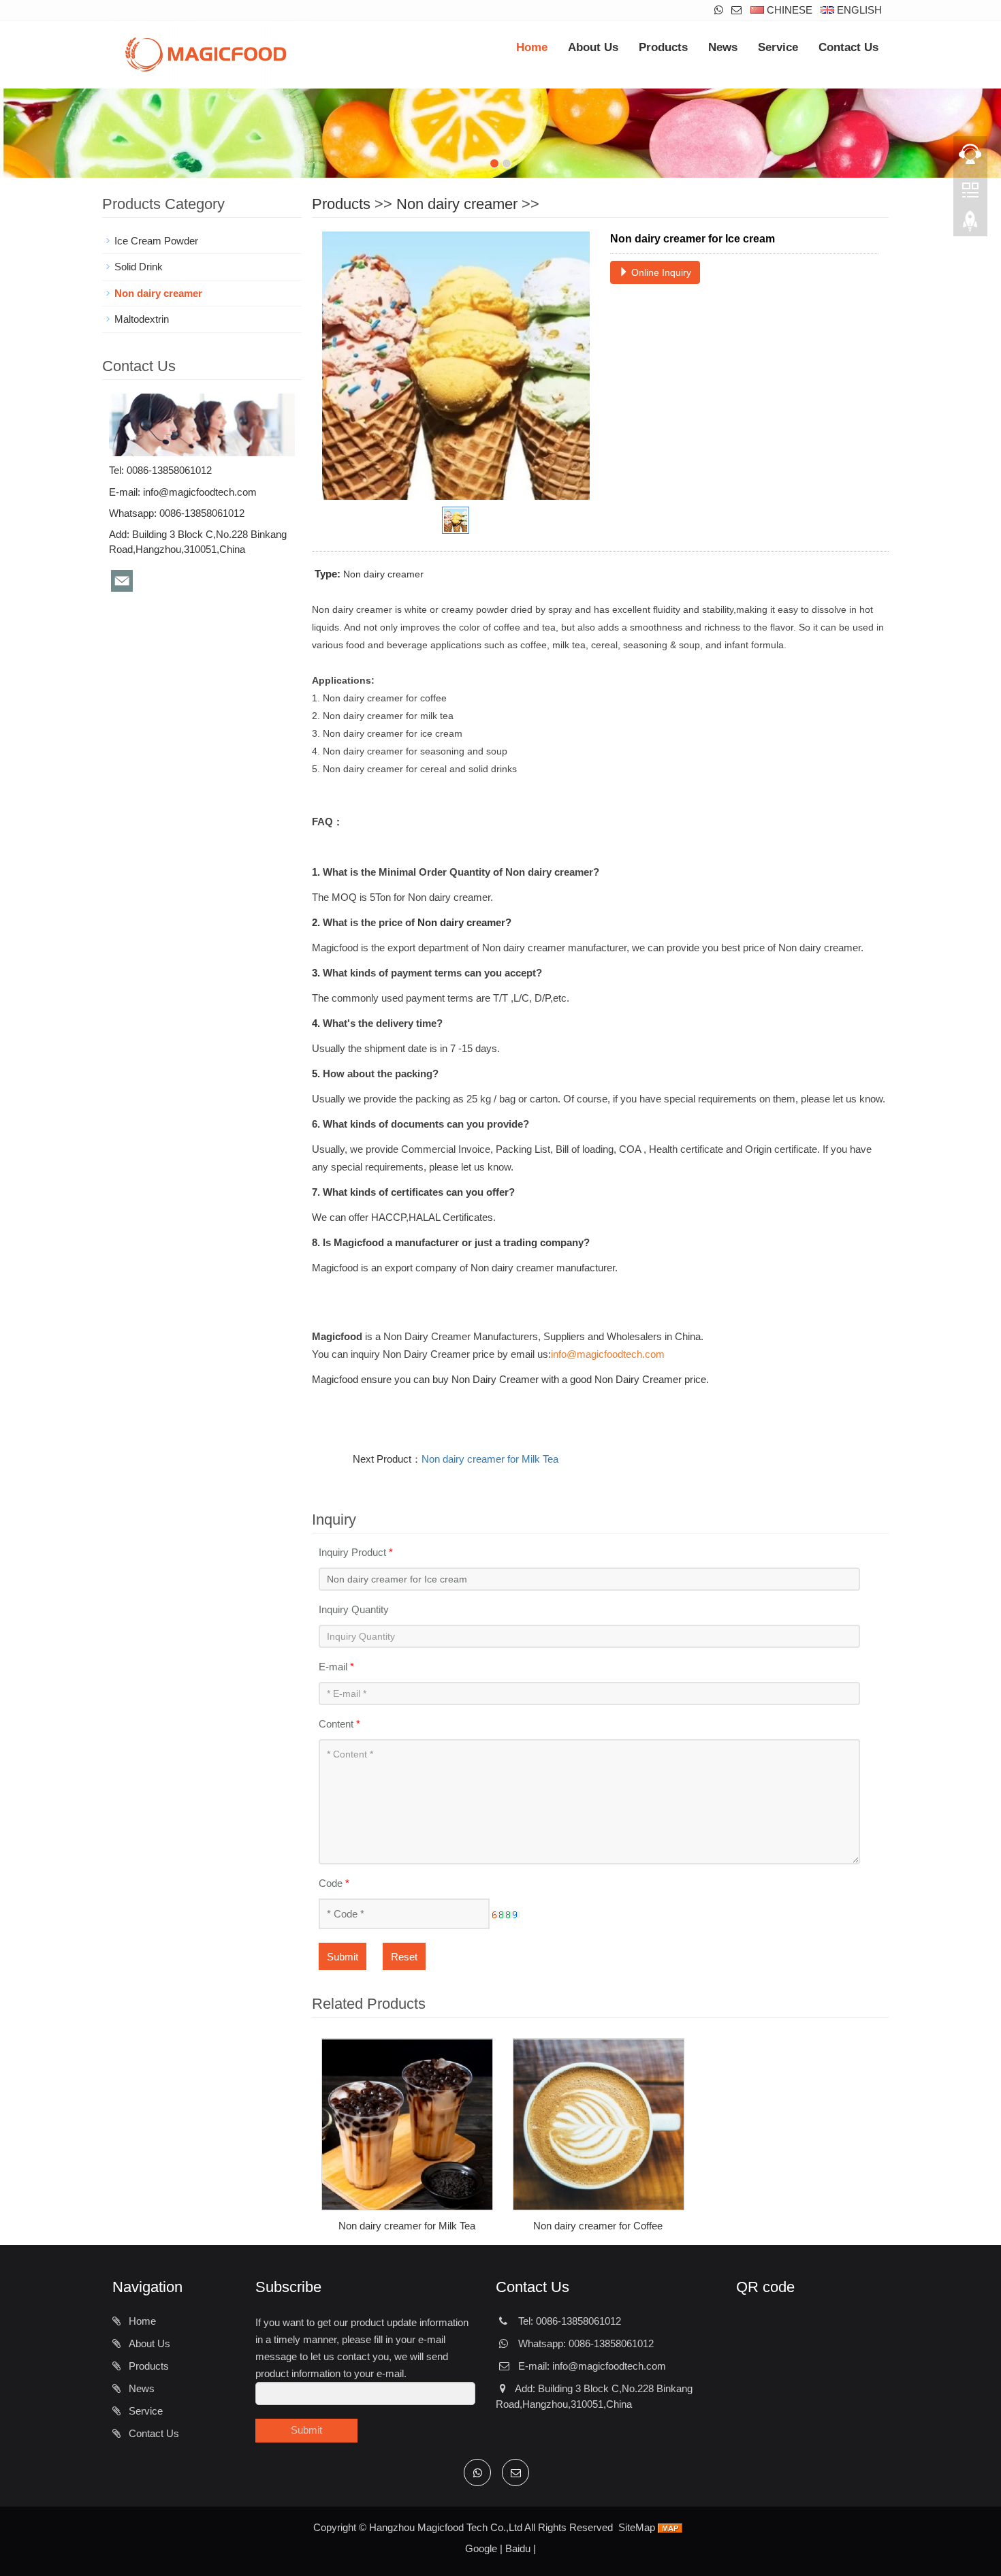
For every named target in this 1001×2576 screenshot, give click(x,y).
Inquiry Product (356, 1552)
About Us (593, 47)
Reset (404, 1957)
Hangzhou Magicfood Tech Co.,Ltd (446, 2527)
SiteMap (637, 2527)
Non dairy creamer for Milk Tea (490, 1459)
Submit (343, 1957)
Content (339, 1724)
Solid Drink (139, 267)
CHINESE (788, 10)
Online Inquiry (660, 272)
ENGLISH (858, 10)
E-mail (336, 1667)
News (723, 47)
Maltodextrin (142, 319)
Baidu (518, 2548)
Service (778, 47)
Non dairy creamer (457, 204)
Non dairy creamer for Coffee (598, 2226)
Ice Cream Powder (156, 241)
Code (334, 1883)
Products (663, 47)
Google (481, 2548)
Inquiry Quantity (354, 1609)
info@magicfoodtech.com (200, 492)
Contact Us (848, 47)
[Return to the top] (970, 225)
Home (532, 47)
